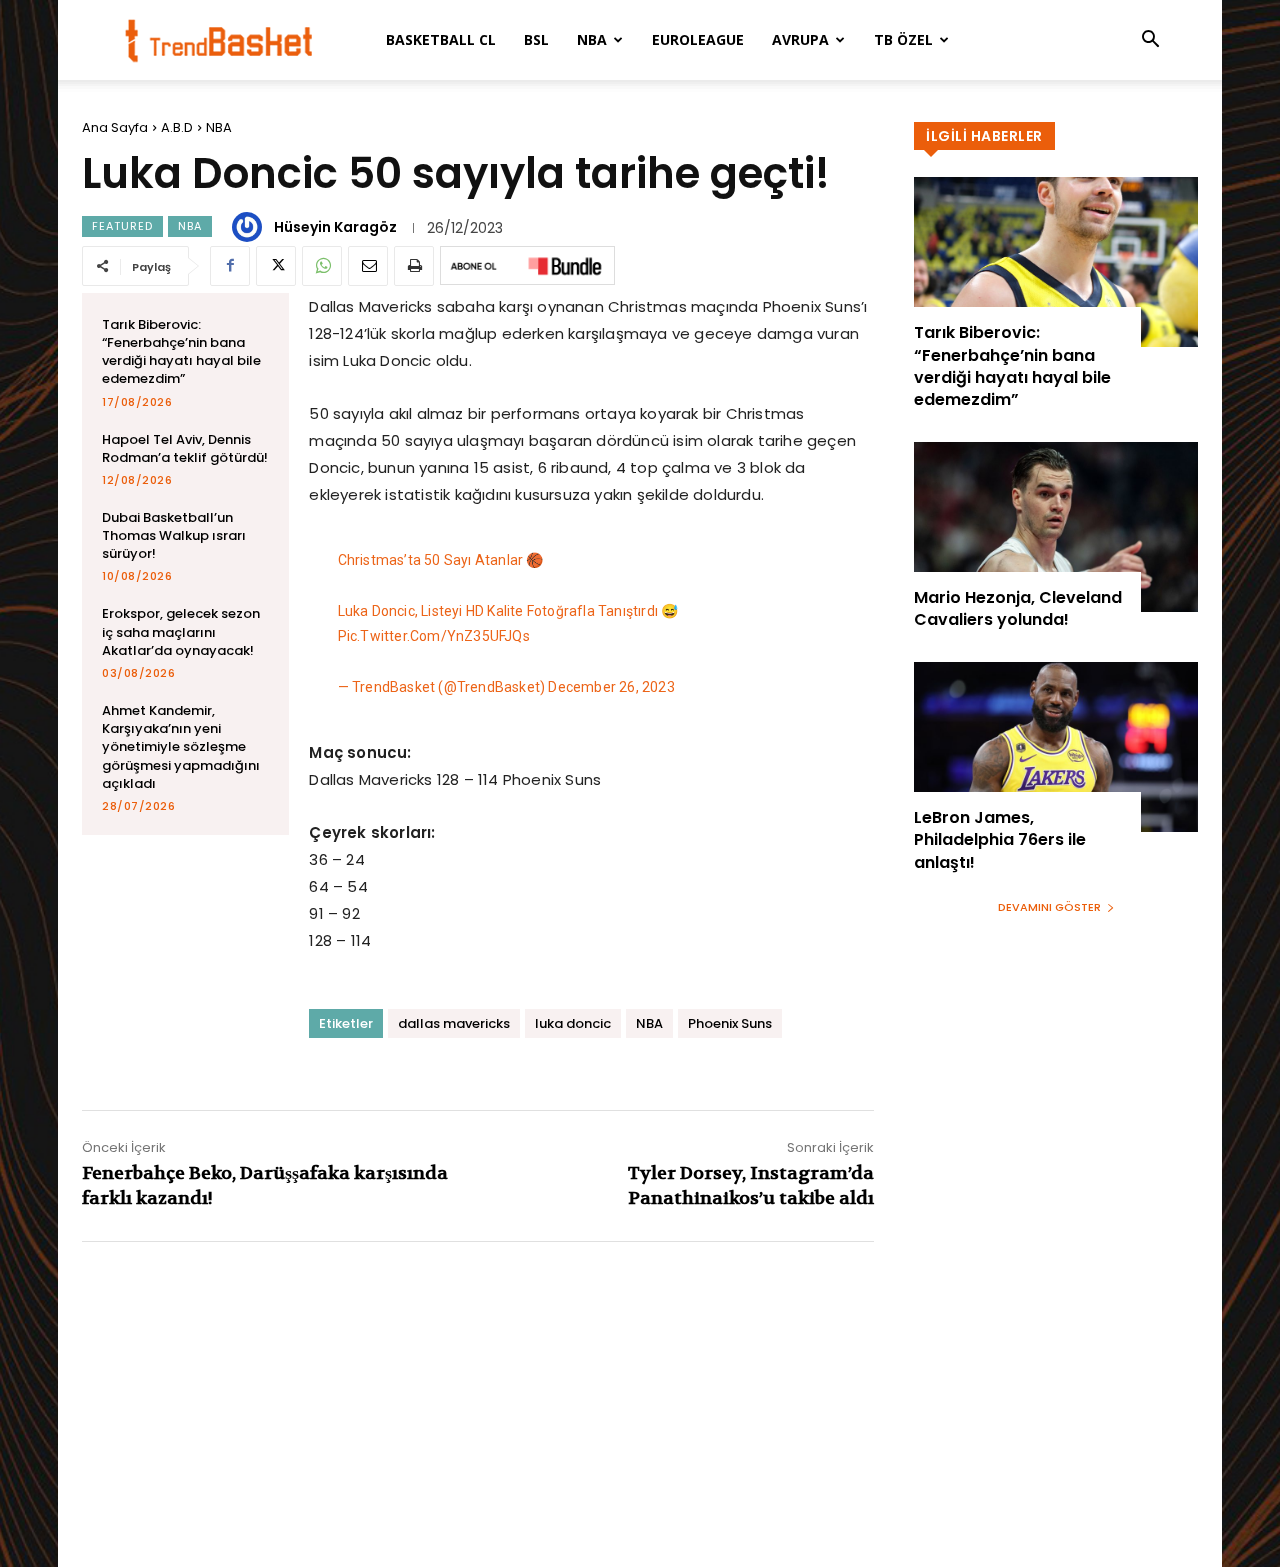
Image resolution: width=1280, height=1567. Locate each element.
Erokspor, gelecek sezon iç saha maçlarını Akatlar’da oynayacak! (181, 631)
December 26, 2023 (611, 687)
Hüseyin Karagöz (335, 227)
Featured (122, 226)
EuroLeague (698, 39)
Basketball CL (441, 39)
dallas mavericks (454, 1023)
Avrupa (800, 39)
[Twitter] (276, 266)
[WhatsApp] (322, 266)
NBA (592, 39)
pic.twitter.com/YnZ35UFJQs (434, 636)
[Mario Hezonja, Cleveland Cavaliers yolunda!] (1056, 527)
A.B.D (177, 127)
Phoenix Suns (730, 1023)
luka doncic (573, 1023)
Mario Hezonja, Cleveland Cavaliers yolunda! (1018, 608)
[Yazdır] (414, 266)
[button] (1150, 41)
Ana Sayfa (115, 127)
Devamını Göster (1049, 907)
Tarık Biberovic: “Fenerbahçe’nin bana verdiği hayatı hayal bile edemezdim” (181, 352)
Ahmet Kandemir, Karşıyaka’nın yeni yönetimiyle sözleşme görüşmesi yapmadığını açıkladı (181, 747)
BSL (536, 39)
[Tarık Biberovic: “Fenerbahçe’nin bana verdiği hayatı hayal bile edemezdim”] (1056, 262)
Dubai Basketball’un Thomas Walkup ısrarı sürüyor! (174, 535)
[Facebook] (230, 266)
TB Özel (903, 39)
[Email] (368, 266)
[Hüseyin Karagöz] (250, 227)
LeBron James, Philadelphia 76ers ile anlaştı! (1000, 840)
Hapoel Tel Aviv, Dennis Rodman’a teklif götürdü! (185, 448)
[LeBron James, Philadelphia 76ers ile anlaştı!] (1056, 747)
